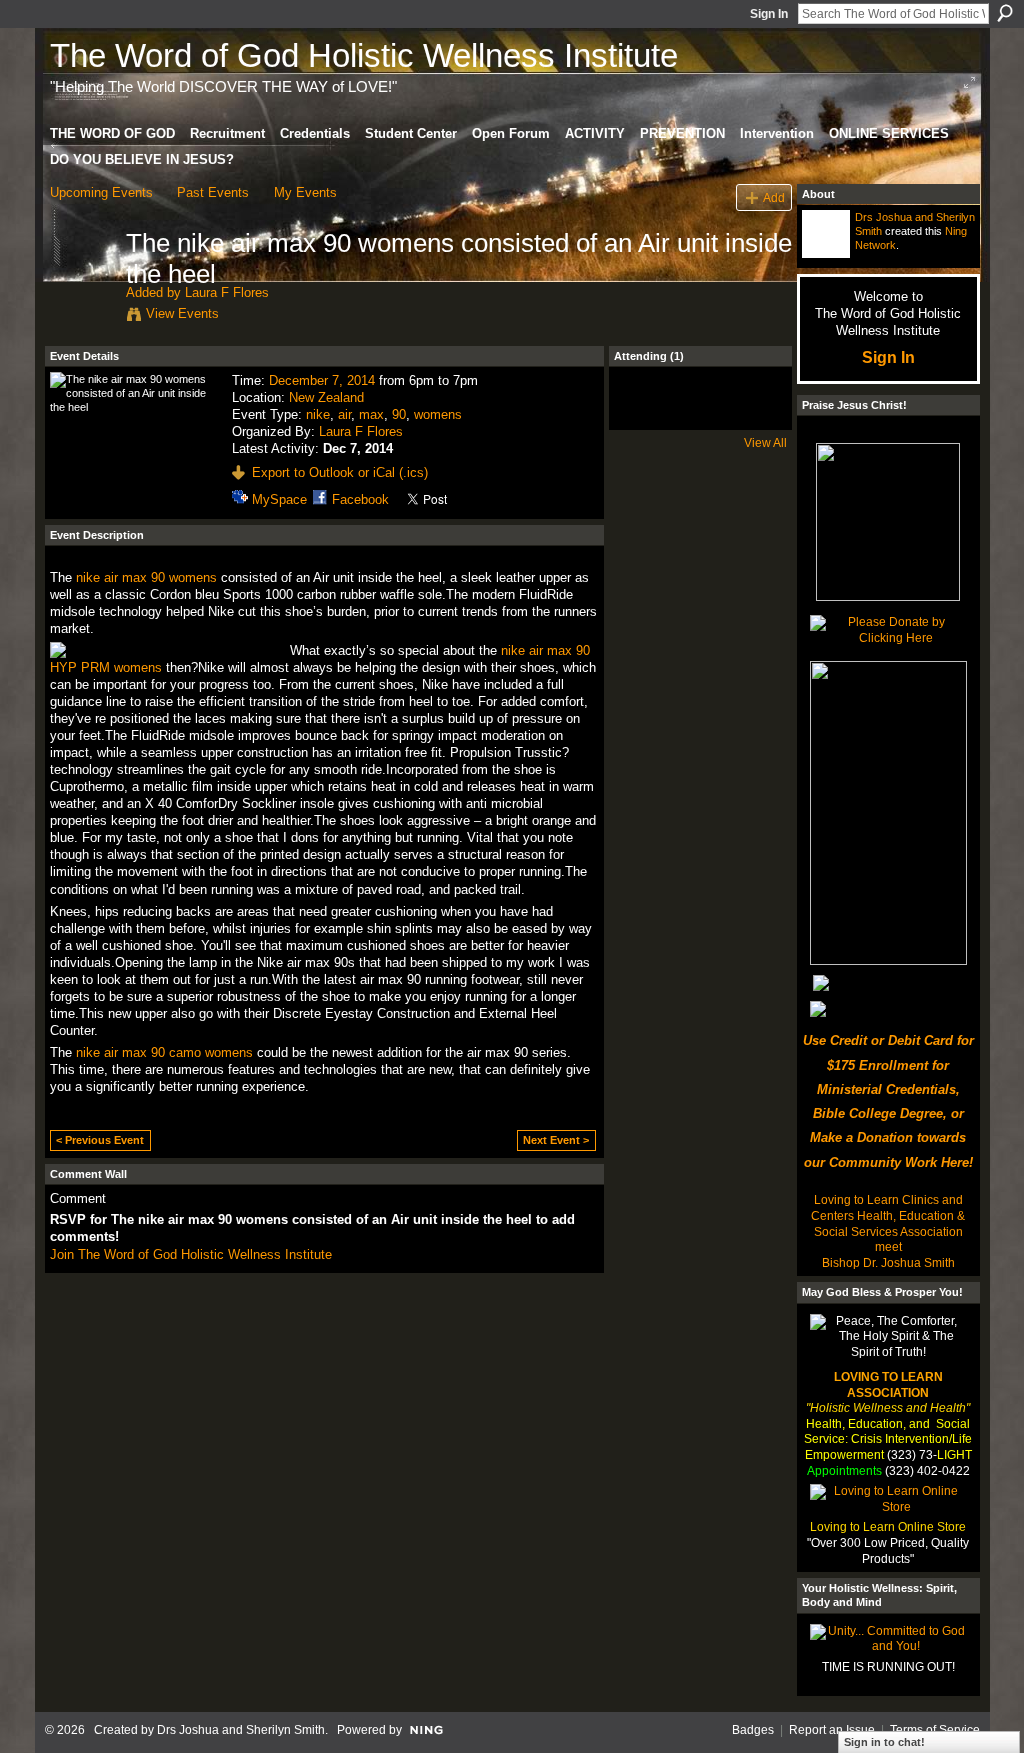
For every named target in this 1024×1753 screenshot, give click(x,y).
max (371, 414)
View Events (182, 313)
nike (318, 414)
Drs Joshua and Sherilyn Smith (241, 1730)
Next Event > (556, 1140)
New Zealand (326, 397)
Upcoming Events (101, 192)
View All (765, 443)
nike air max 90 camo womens (164, 1052)
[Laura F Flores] (82, 285)
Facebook (360, 499)
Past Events (213, 192)
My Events (305, 192)
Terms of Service (935, 1730)
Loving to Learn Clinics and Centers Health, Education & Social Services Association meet (888, 1223)
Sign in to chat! (884, 1742)
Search (1005, 13)
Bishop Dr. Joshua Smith (888, 1263)
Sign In (769, 14)
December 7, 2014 (322, 380)
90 (399, 414)
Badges (753, 1730)
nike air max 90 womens (146, 577)
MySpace (279, 499)
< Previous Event (100, 1140)
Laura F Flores (227, 292)
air (344, 414)
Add (774, 197)
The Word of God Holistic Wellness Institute (364, 55)
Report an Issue (832, 1730)
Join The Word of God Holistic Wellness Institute (191, 1254)
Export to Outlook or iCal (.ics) (340, 472)
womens (438, 414)
